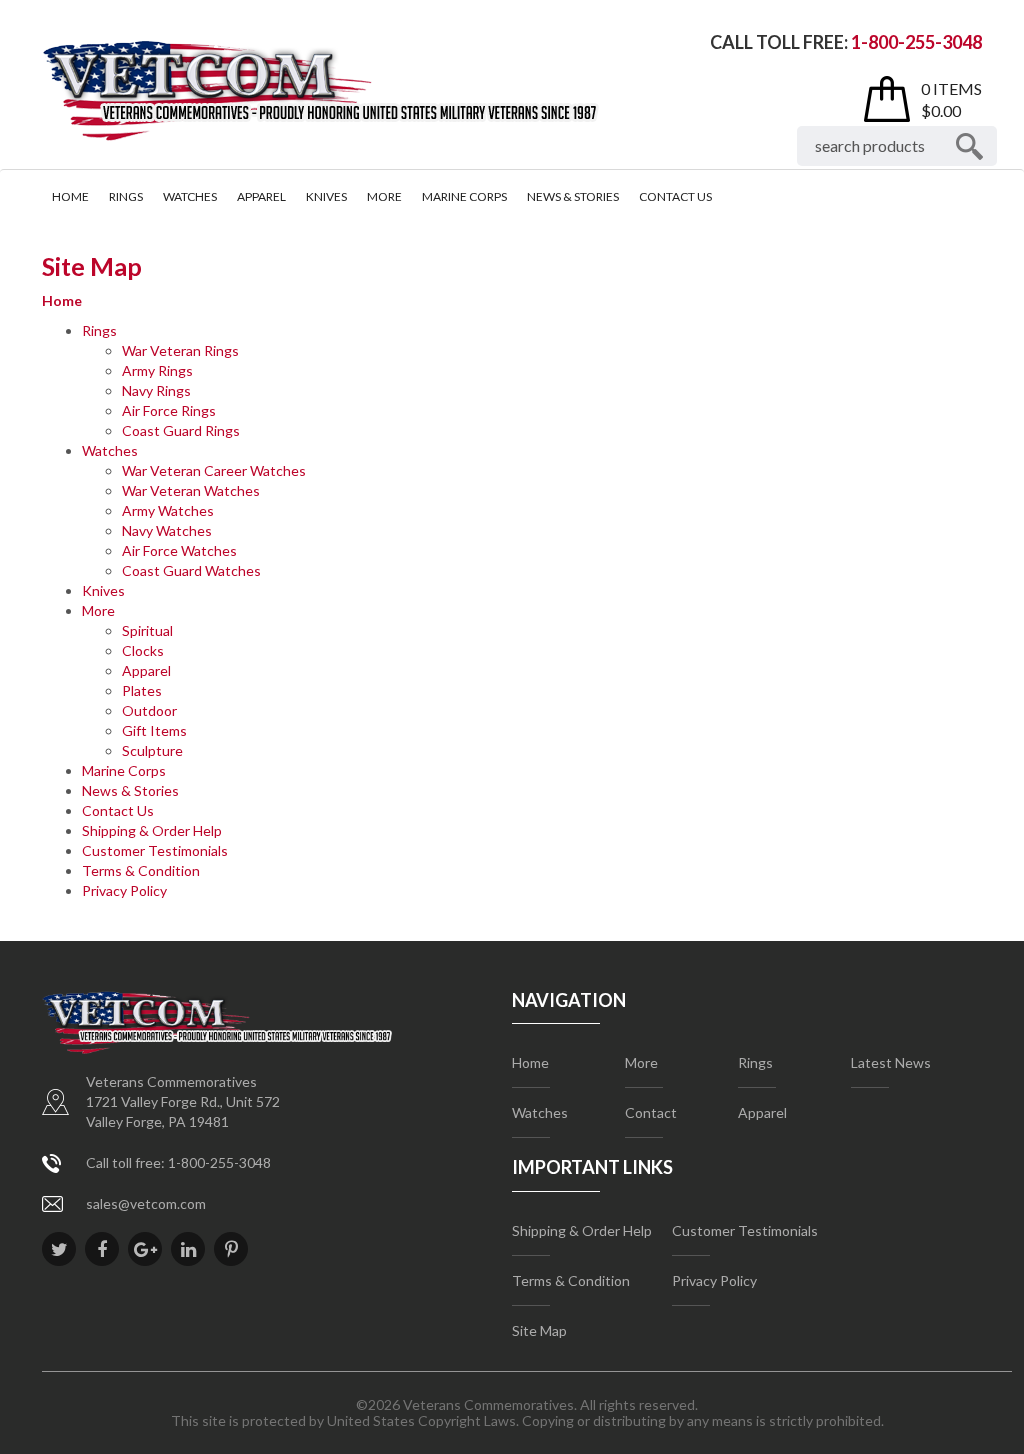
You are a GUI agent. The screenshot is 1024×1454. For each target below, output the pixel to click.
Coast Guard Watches (191, 570)
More (384, 196)
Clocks (143, 650)
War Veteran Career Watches (214, 470)
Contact (651, 1112)
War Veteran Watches (191, 490)
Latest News (891, 1062)
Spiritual (147, 630)
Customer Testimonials (155, 850)
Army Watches (168, 510)
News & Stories (573, 196)
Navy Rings (156, 390)
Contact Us (675, 196)
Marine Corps (464, 196)
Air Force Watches (179, 550)
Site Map (539, 1330)
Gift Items (154, 730)
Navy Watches (167, 530)
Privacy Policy (124, 890)
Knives (326, 196)
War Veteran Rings (180, 350)
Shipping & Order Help (152, 830)
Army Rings (157, 370)
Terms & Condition (141, 870)
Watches (190, 196)
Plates (142, 690)
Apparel (261, 196)
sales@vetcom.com (146, 1203)
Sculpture (152, 750)
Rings (126, 196)
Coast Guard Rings (181, 430)
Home (70, 196)
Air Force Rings (169, 410)
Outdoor (149, 710)
